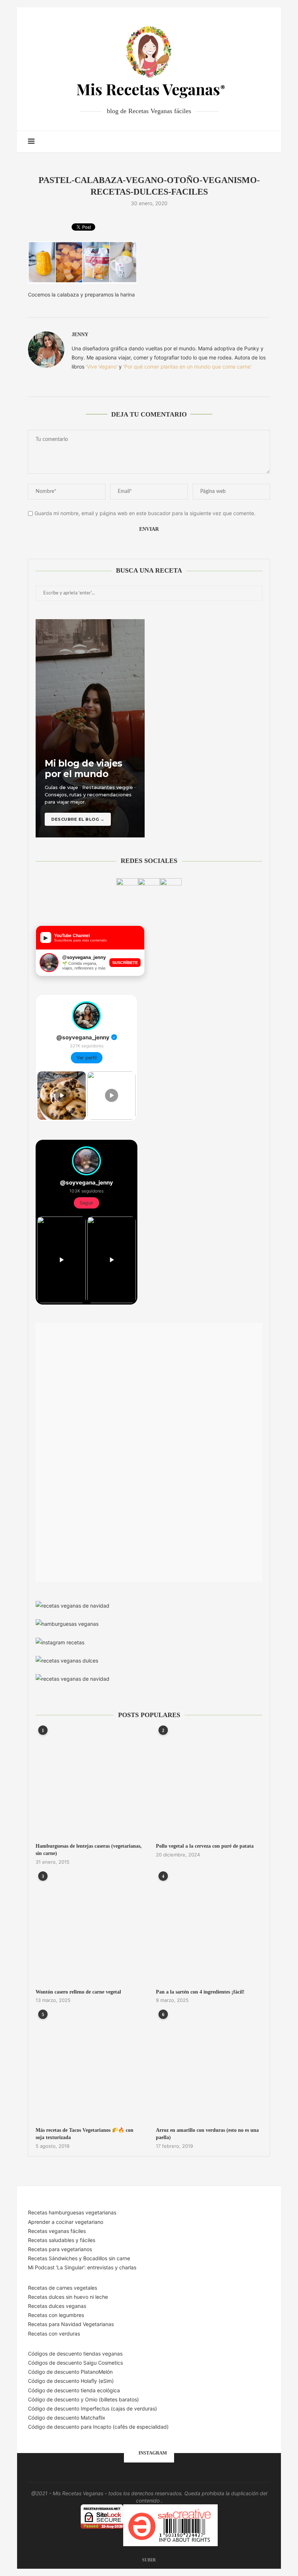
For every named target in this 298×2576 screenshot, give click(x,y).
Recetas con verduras (54, 2334)
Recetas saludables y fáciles (62, 2240)
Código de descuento (54, 2399)
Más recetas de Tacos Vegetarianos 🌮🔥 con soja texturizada (84, 2134)
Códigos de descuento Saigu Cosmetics (75, 2363)
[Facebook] (217, 142)
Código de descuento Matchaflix (67, 2418)
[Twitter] (225, 142)
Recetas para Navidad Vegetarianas (71, 2324)
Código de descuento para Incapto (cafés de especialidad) (98, 2427)
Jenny (80, 335)
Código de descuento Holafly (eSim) (72, 2381)
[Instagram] (232, 142)
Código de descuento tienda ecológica (74, 2390)
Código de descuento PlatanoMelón (70, 2372)
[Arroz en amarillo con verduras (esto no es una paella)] (209, 2068)
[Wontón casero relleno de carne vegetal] (89, 1929)
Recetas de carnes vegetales (63, 2288)
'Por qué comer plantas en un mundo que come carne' (187, 367)
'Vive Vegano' (102, 367)
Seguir (86, 1203)
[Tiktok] (255, 142)
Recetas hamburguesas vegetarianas (72, 2212)
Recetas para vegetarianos (60, 2249)
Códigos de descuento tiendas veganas (75, 2354)
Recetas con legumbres (56, 2315)
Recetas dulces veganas (57, 2306)
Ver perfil (87, 1058)
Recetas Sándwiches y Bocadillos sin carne (79, 2258)
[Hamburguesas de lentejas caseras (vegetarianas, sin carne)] (89, 1783)
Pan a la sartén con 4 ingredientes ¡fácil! (200, 1992)
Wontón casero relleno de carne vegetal (78, 1992)
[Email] (240, 142)
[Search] (266, 142)
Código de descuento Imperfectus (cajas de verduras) (92, 2408)
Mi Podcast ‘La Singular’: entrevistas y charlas (82, 2267)
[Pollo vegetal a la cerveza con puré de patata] (209, 1783)
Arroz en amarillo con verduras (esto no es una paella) (207, 2134)
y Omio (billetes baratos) (110, 2399)
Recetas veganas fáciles (57, 2231)
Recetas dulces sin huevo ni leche (68, 2297)
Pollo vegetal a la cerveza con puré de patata (205, 1846)
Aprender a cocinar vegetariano (66, 2222)
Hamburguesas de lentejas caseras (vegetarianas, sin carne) (89, 1850)
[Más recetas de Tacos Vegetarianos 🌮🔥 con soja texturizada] (89, 2068)
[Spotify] (248, 142)
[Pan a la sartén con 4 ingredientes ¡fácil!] (209, 1929)
